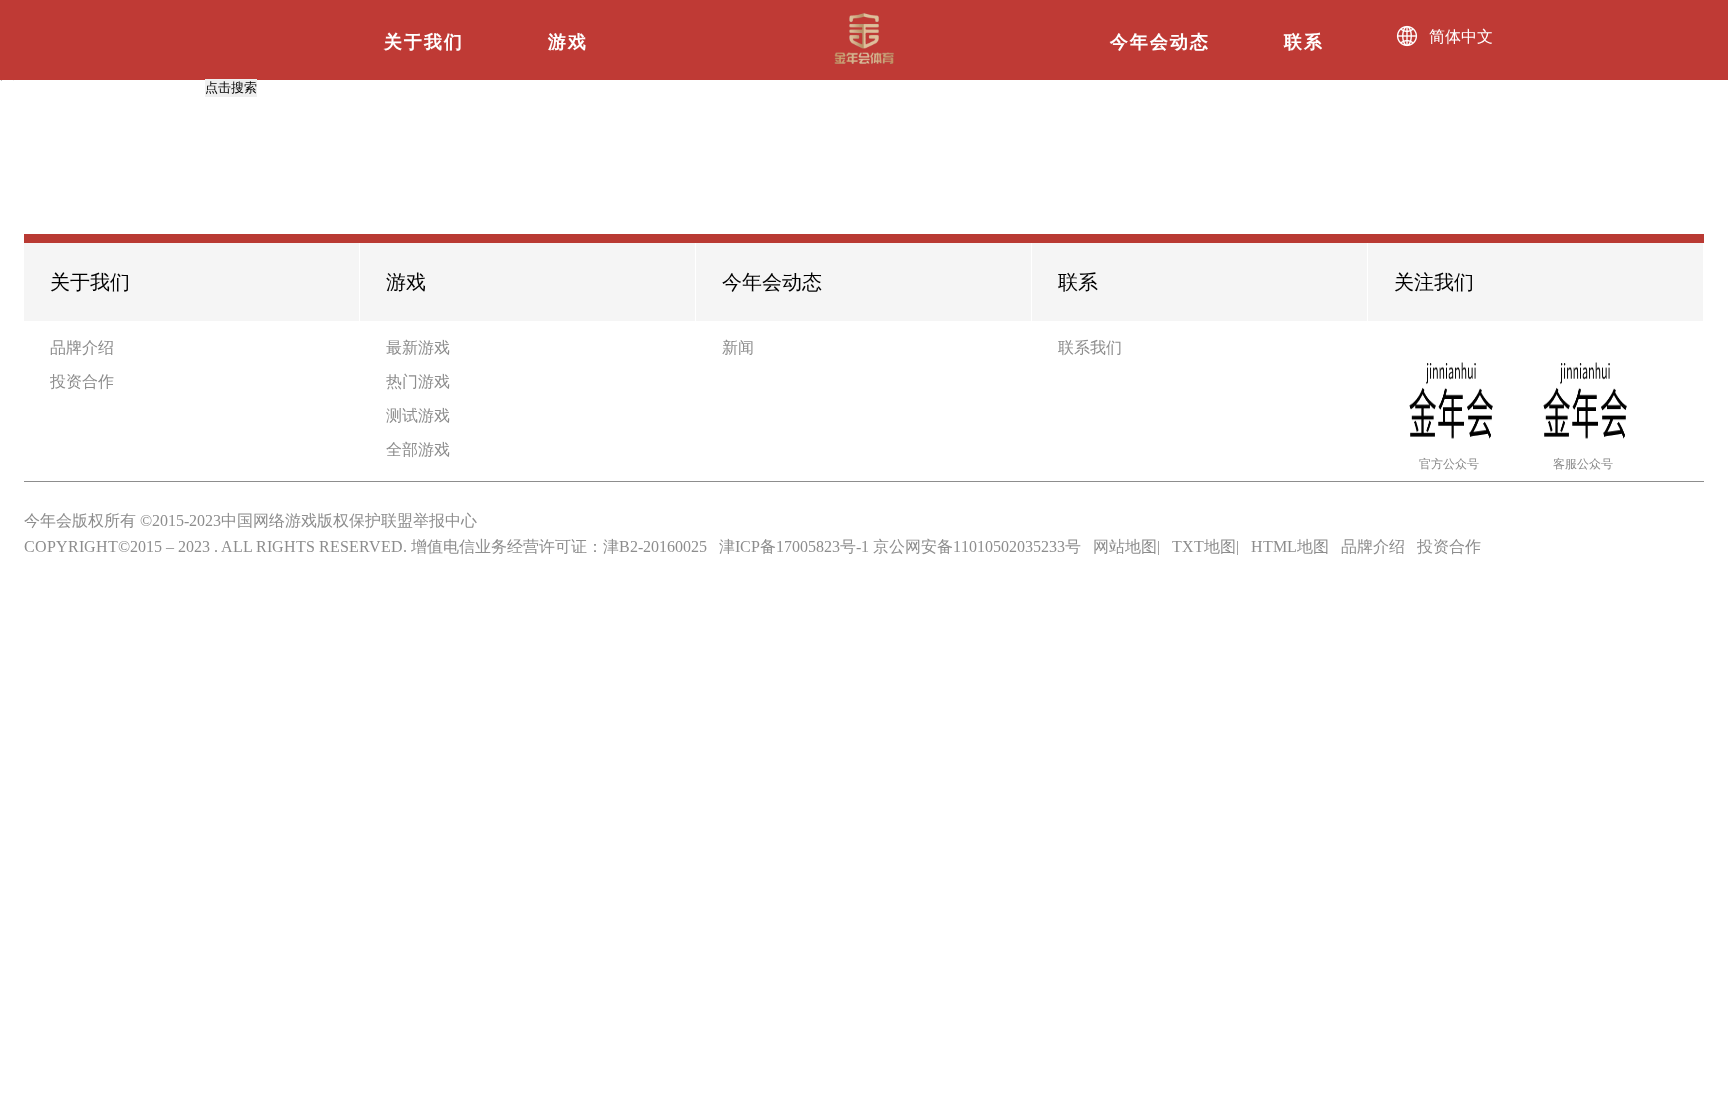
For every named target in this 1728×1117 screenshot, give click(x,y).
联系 (1304, 42)
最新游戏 (418, 347)
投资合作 (82, 381)
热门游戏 (418, 381)
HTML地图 (1290, 546)
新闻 (738, 347)
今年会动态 (1160, 42)
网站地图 (1125, 546)
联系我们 (1090, 347)
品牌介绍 (82, 347)
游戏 (568, 42)
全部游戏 (418, 449)
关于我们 (424, 42)
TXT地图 (1204, 546)
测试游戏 (418, 415)
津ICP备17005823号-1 (794, 546)
